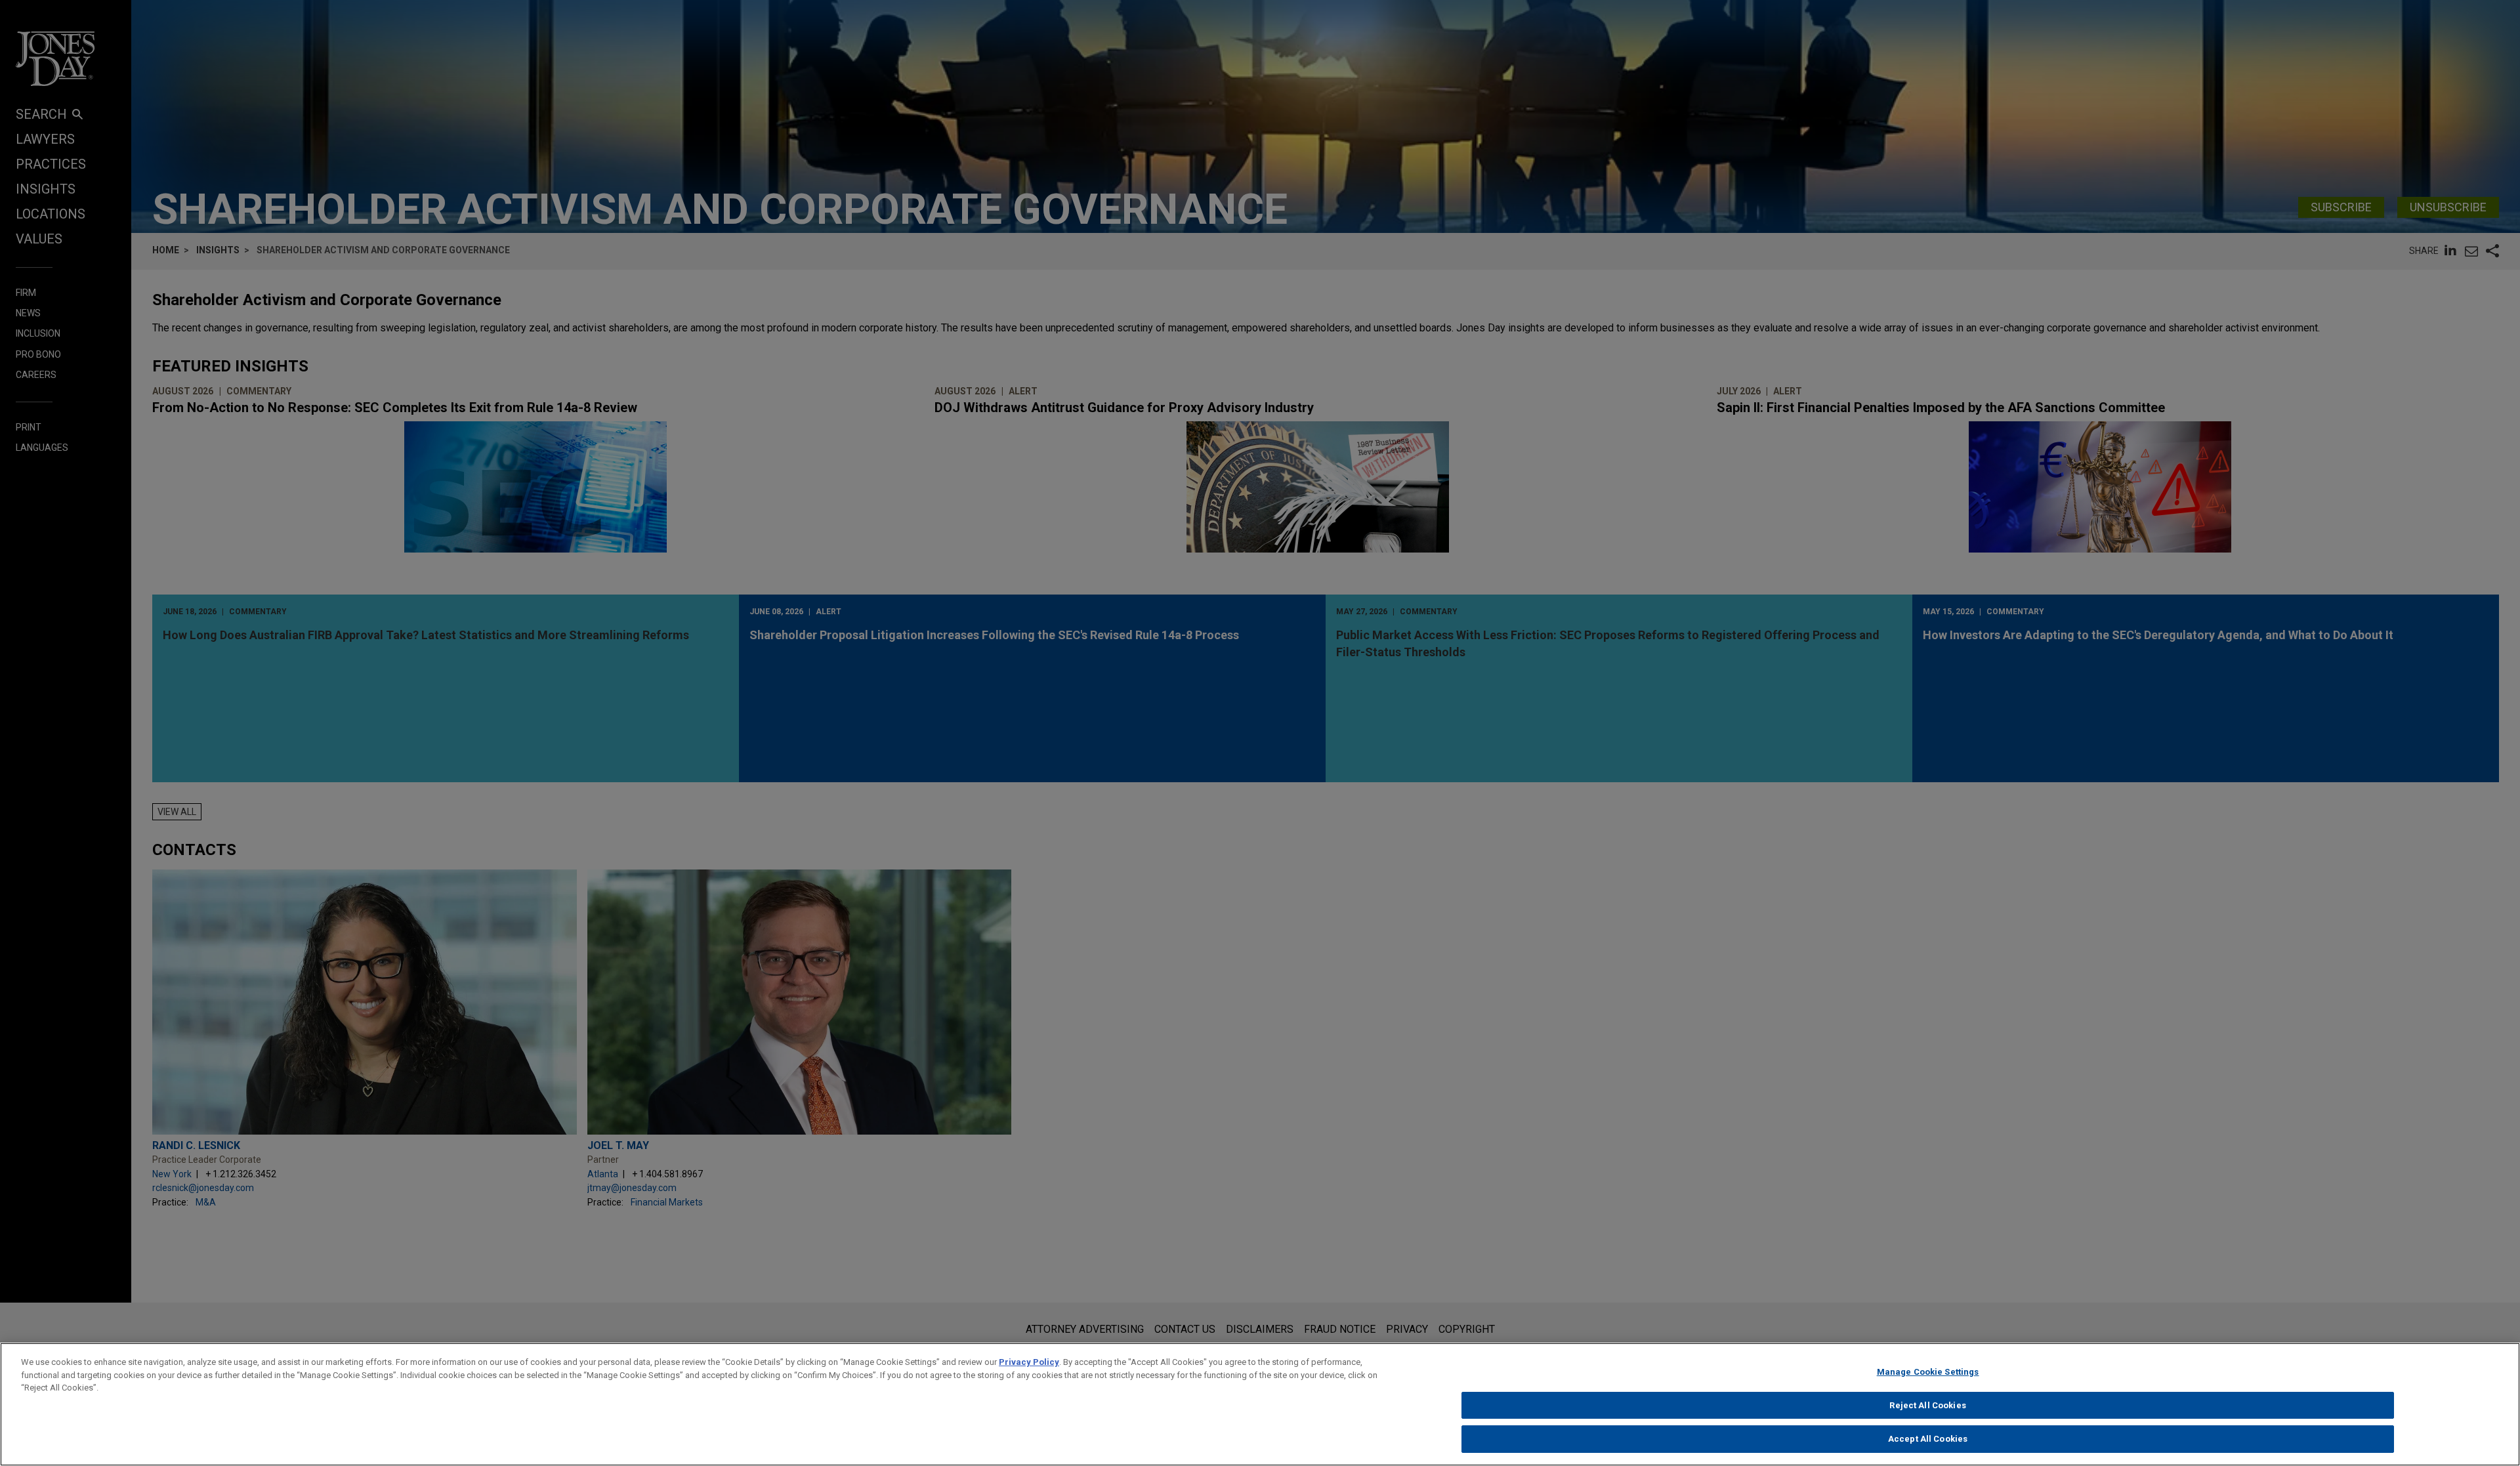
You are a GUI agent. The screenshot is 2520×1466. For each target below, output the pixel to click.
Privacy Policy (1029, 1362)
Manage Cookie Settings (1928, 1372)
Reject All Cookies (1927, 1405)
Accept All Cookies (1928, 1439)
